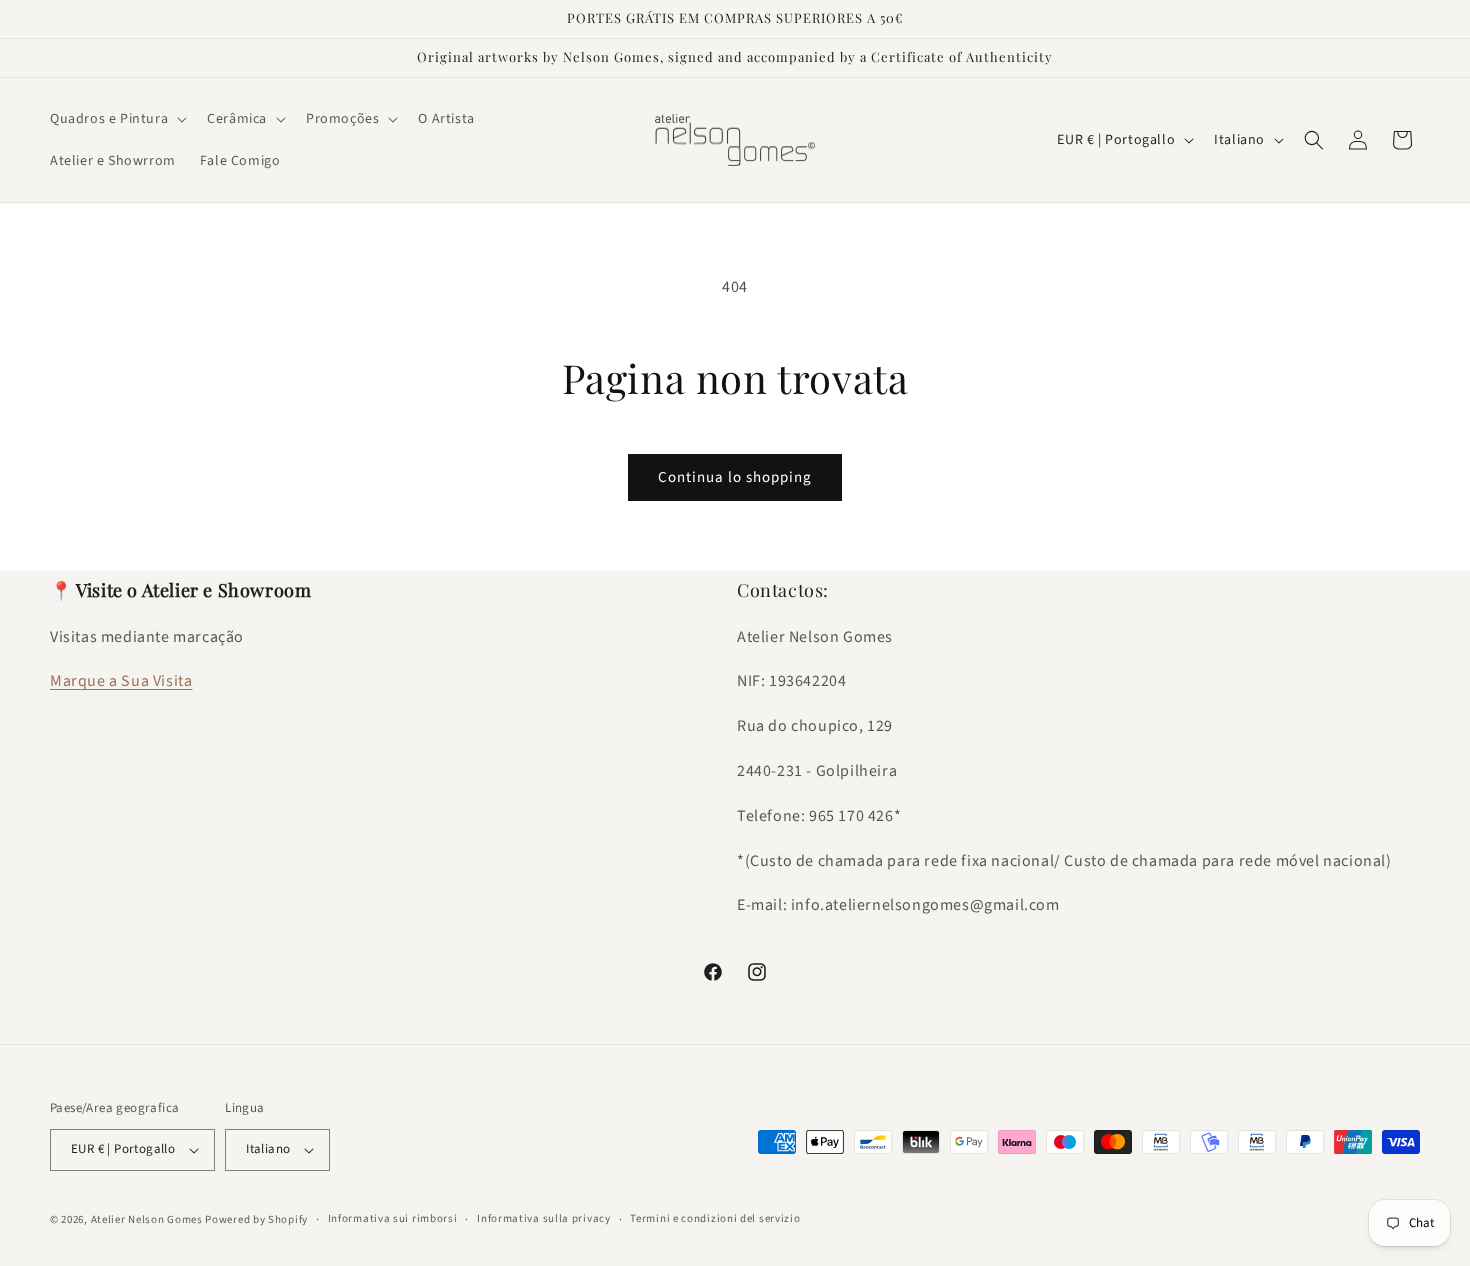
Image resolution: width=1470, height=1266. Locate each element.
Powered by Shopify (256, 1219)
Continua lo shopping (735, 477)
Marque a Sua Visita (121, 681)
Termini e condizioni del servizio (715, 1218)
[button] (116, 119)
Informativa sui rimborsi (393, 1218)
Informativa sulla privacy (544, 1218)
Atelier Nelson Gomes (147, 1219)
